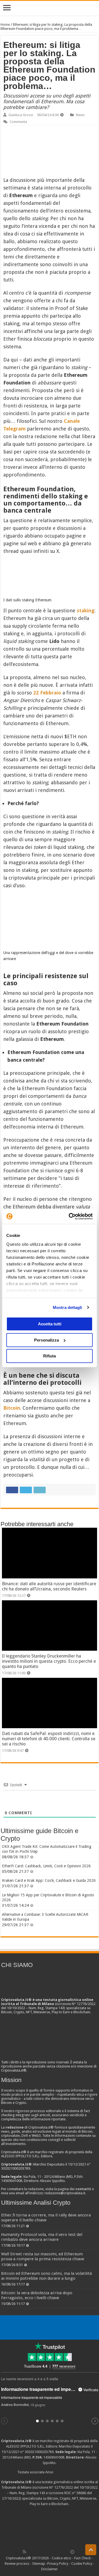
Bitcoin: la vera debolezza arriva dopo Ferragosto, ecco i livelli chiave (37, 2295)
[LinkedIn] (48, 2552)
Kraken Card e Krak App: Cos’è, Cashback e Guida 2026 (49, 1880)
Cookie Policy (82, 2564)
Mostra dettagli (68, 1307)
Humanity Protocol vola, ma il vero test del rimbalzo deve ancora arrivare (42, 2237)
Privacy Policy (58, 2564)
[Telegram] (74, 2552)
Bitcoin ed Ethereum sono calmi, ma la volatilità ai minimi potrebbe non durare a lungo (46, 2276)
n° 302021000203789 (37, 2452)
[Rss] (24, 2552)
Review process (17, 2564)
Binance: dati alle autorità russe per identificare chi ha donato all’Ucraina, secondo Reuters (49, 1586)
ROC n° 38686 (75, 2493)
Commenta (18, 122)
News (80, 115)
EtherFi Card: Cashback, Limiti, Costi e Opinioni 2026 (46, 1866)
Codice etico (61, 2558)
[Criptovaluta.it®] (50, 8)
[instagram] (61, 2552)
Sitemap (39, 2564)
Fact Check (82, 2558)
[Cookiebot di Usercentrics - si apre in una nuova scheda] (70, 1216)
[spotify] (67, 2552)
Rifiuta (50, 1356)
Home (5, 25)
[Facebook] (30, 2552)
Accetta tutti (50, 1324)
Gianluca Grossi (21, 115)
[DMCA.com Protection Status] (50, 2527)
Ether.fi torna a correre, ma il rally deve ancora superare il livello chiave (46, 2218)
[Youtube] (54, 2552)
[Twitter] (36, 2552)
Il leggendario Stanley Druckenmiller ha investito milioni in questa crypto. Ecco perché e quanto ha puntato (49, 1661)
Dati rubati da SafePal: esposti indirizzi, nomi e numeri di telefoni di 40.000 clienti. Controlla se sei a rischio (49, 1739)
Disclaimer (50, 2569)
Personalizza (46, 1340)
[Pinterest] (42, 2552)
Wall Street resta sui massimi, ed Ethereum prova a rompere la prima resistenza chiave (43, 2256)
